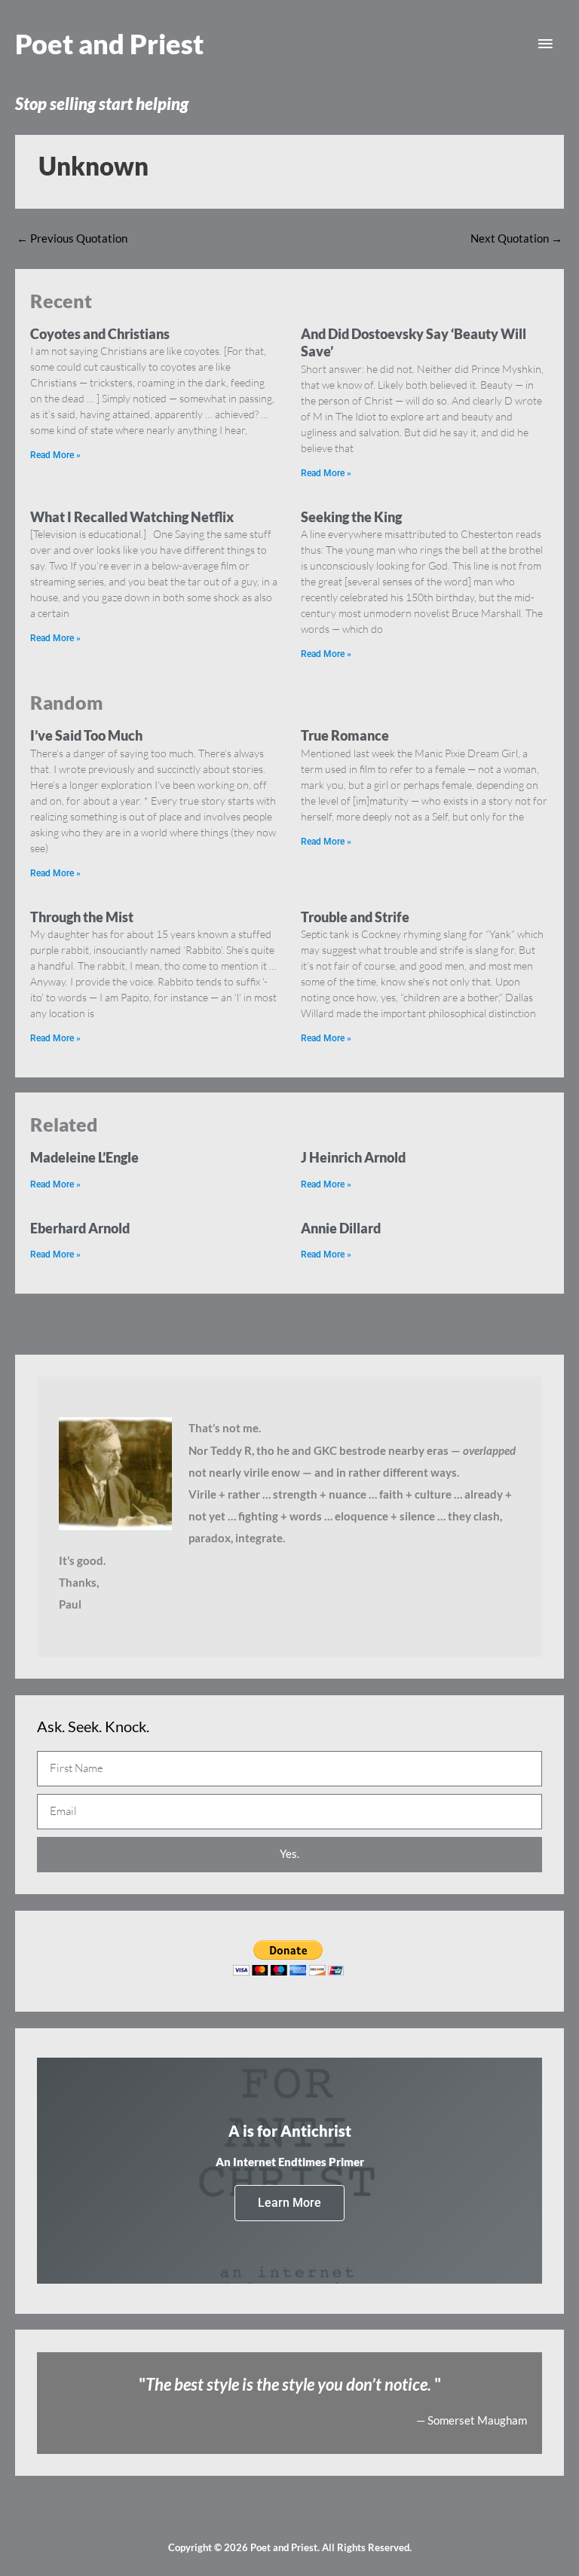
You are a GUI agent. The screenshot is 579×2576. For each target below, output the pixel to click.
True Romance (345, 735)
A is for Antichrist (290, 2131)
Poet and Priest (109, 44)
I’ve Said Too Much (86, 735)
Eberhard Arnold (80, 1228)
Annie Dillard (341, 1228)
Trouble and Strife (355, 917)
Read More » (55, 455)
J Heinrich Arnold (353, 1157)
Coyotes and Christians (100, 334)
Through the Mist (82, 917)
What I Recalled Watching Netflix (132, 517)
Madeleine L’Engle (84, 1157)
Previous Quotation (72, 238)
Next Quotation (516, 238)
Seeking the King (351, 517)
